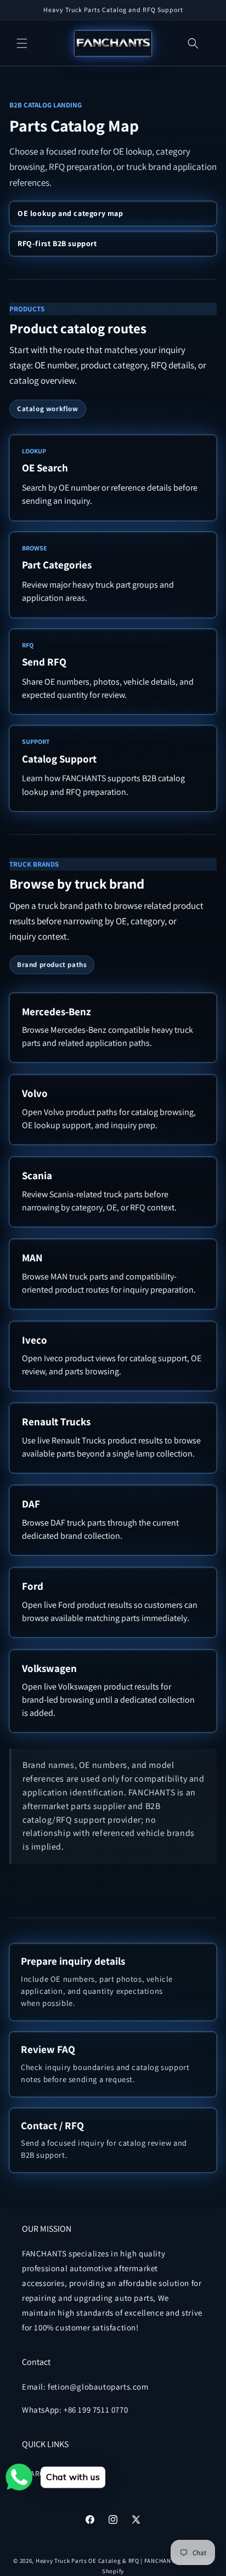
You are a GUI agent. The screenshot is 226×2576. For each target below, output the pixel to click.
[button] (22, 43)
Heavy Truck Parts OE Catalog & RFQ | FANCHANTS (107, 2561)
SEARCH (36, 2473)
